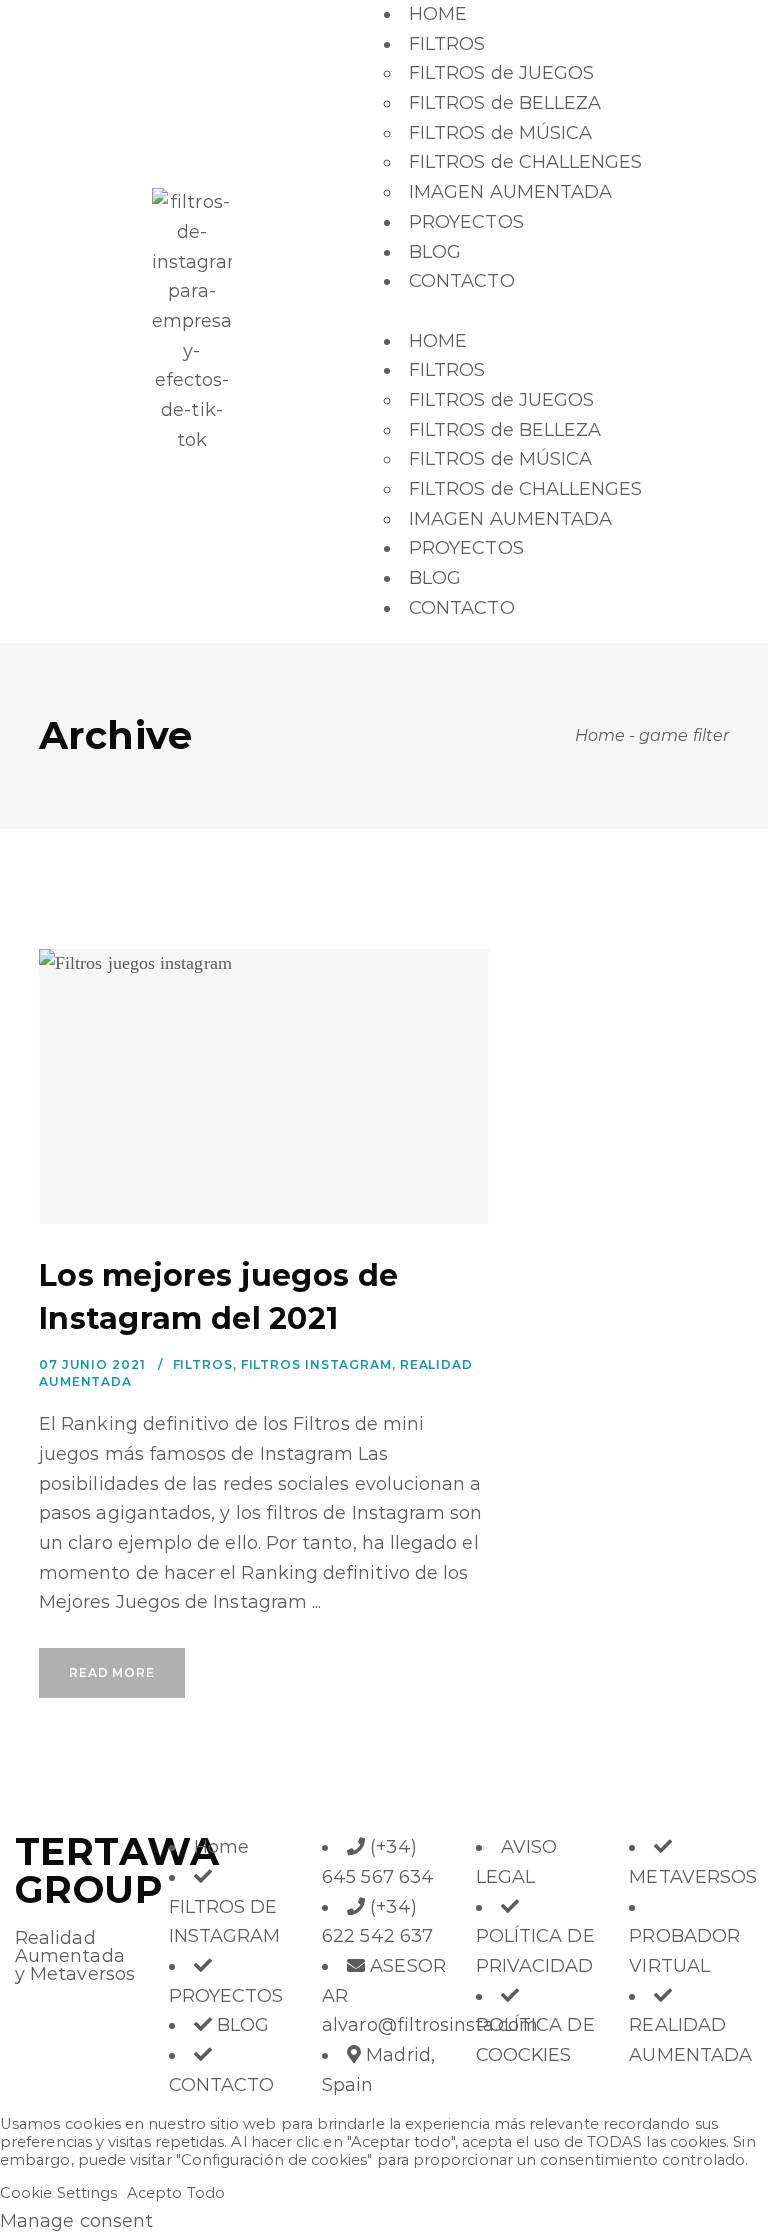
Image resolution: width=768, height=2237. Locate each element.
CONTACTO (462, 281)
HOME (438, 14)
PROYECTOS (466, 222)
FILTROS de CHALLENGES (526, 162)
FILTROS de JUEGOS (501, 73)
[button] (576, 312)
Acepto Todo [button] (176, 2193)
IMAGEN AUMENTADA (510, 192)
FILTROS (447, 44)
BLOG (435, 252)
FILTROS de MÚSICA (500, 133)
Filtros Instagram (316, 1364)
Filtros (203, 1364)
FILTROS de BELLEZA (505, 103)
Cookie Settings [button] (58, 2193)
